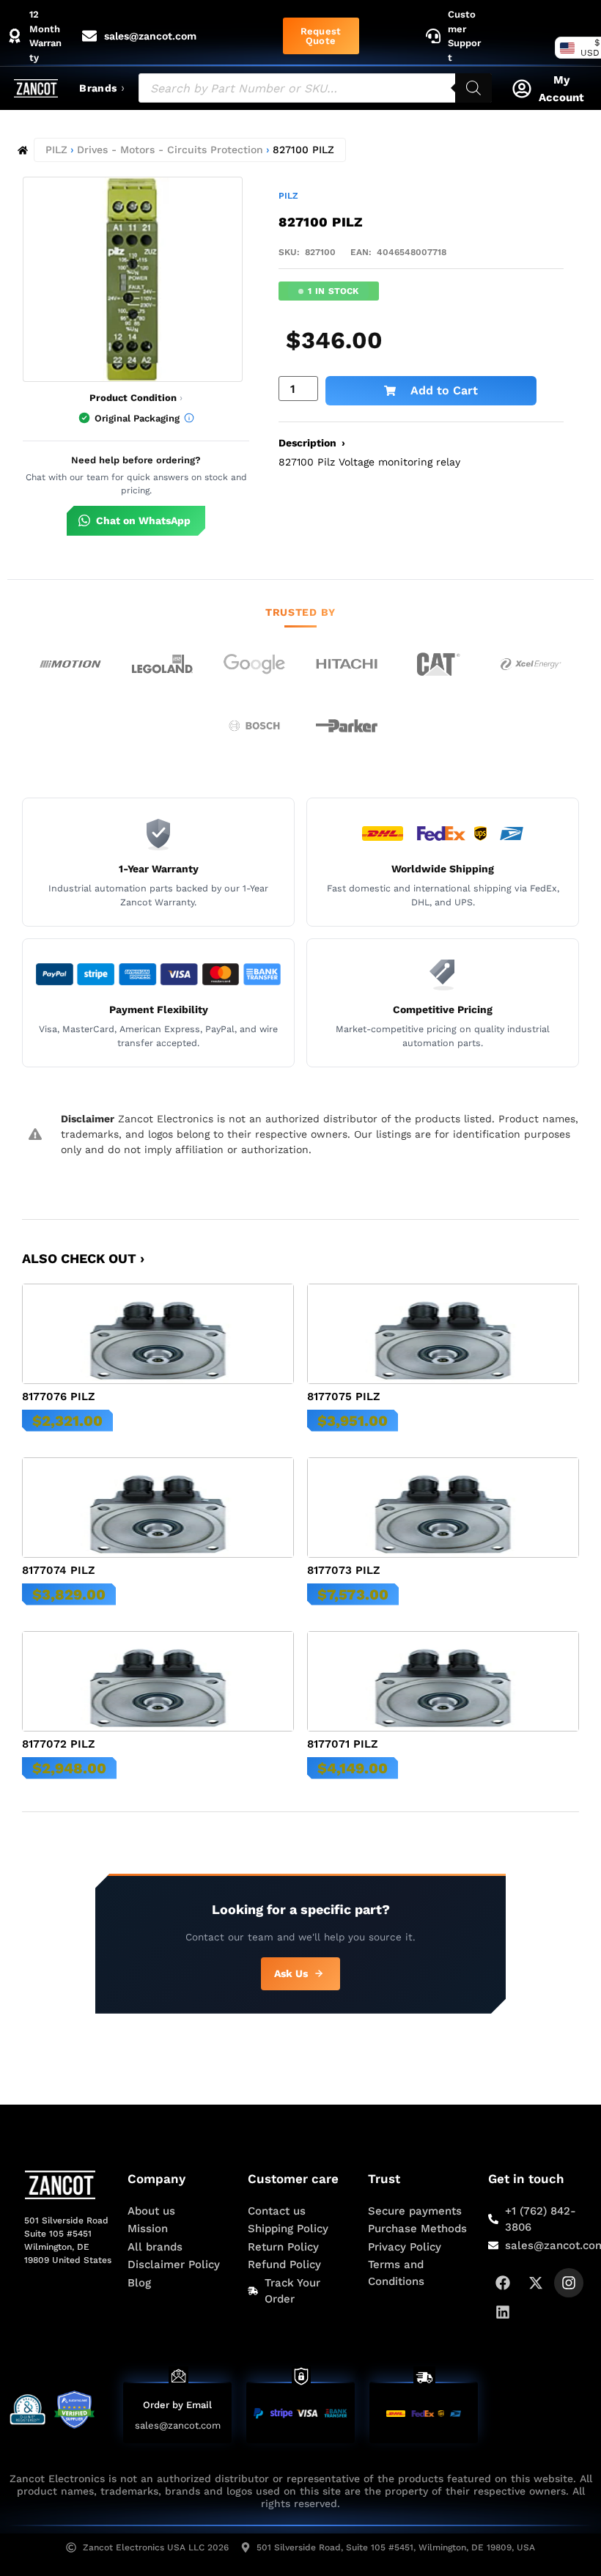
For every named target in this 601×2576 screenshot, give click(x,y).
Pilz (288, 196)
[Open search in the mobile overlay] (315, 88)
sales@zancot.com (178, 2425)
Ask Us (291, 1973)
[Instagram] (569, 2283)
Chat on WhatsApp (143, 520)
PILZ (56, 150)
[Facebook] (503, 2283)
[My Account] (522, 89)
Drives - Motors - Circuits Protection (170, 150)
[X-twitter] (536, 2283)
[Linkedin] (503, 2312)
